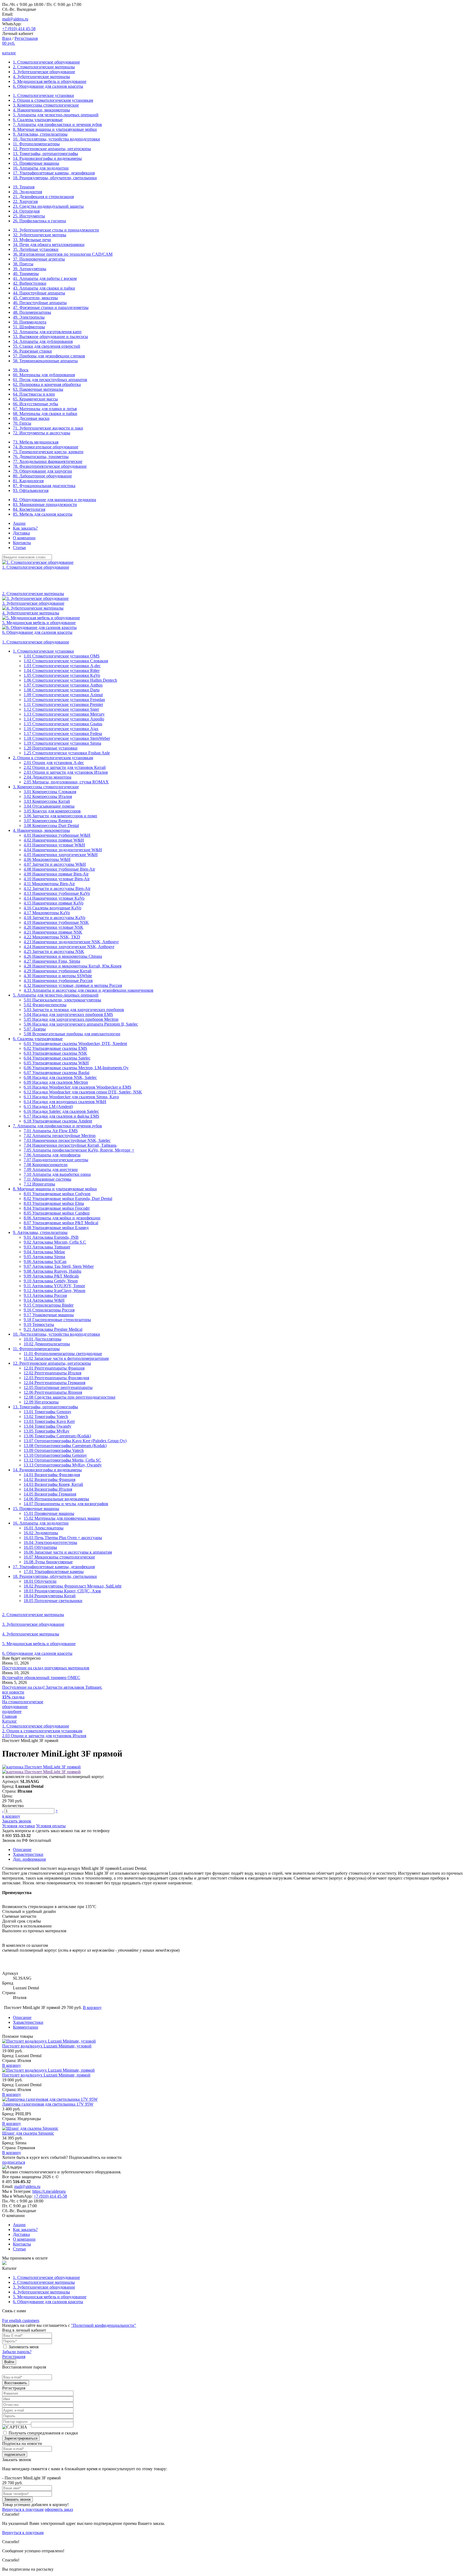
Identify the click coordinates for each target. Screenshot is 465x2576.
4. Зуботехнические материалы (41, 77)
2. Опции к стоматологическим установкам (53, 100)
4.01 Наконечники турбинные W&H (57, 835)
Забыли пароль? (17, 2352)
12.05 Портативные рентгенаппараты (58, 1387)
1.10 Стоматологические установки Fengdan (64, 700)
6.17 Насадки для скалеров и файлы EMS (61, 1116)
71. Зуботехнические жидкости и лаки (48, 428)
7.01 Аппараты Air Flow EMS (51, 1131)
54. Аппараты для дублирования (43, 341)
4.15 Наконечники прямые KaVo (54, 903)
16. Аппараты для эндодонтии (41, 168)
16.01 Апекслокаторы (44, 1528)
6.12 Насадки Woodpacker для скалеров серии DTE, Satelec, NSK (83, 1092)
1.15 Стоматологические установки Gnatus (63, 724)
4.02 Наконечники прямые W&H (54, 840)
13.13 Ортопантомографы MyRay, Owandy (63, 1465)
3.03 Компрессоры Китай (47, 801)
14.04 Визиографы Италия (48, 1489)
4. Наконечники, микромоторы (41, 110)
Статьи (19, 548)
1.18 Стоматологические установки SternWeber (67, 738)
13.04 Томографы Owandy (47, 1426)
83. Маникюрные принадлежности (45, 504)
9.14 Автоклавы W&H (44, 1300)
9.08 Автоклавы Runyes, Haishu (52, 1271)
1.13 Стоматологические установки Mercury (64, 714)
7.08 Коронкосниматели (46, 1165)
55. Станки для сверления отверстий (47, 346)
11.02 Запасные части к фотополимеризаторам (66, 1358)
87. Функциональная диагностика (44, 486)
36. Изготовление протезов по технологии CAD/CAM (63, 254)
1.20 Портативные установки (51, 748)
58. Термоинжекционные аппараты (45, 361)
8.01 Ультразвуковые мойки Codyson (57, 1194)
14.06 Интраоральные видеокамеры (56, 1499)
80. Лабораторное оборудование (42, 476)
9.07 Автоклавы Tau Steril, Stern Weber (59, 1266)
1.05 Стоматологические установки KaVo (62, 675)
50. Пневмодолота (30, 322)
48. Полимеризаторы (32, 312)
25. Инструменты (29, 216)
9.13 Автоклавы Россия (45, 1295)
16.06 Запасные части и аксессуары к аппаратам (68, 1552)
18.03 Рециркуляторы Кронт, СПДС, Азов (62, 1591)
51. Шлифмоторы (29, 327)
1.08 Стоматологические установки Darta (62, 690)
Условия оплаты (51, 1826)
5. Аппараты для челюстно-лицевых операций (56, 115)
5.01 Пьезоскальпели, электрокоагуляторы (62, 1000)
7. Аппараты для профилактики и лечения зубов (57, 124)
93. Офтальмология (31, 490)
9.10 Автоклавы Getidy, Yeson (51, 1281)
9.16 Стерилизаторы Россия (49, 1310)
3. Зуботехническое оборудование (44, 72)
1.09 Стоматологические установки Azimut (63, 695)
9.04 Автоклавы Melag (44, 1252)
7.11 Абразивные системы (47, 1179)
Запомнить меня (24, 2347)
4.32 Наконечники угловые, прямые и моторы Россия (73, 985)
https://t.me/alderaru (49, 2191)
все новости (13, 1692)
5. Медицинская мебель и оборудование (50, 81)
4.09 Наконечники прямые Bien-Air (56, 874)
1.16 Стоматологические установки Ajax (61, 729)
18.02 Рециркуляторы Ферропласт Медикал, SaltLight (73, 1586)
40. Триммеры (26, 274)
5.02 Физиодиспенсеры (45, 1005)
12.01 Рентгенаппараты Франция (54, 1368)
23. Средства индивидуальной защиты (48, 206)
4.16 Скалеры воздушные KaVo (52, 908)
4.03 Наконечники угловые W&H (54, 845)
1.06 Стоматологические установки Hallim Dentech (70, 680)
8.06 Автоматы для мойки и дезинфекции (62, 1218)
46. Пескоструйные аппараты (40, 303)
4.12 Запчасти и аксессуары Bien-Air (57, 888)
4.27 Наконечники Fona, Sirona (52, 961)
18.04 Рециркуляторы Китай (50, 1596)
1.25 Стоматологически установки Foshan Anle (67, 753)
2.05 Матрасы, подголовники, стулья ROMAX (66, 782)
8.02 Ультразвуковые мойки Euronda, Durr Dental (68, 1199)
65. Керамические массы (35, 399)
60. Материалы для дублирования (44, 375)
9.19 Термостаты (39, 1324)
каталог (9, 53)
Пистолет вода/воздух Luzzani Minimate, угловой (47, 2046)
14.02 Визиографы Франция (50, 1479)
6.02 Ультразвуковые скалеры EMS (55, 1048)
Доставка (21, 533)
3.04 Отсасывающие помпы (49, 806)
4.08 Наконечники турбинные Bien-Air (59, 869)
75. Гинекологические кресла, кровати (48, 452)
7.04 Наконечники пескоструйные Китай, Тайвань (70, 1145)
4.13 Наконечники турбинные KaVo (57, 893)
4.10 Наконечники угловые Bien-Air (57, 879)
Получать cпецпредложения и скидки (43, 2433)
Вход (7, 38)
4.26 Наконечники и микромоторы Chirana (63, 956)
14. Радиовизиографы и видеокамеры (47, 158)
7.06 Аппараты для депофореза (52, 1155)
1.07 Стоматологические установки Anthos (63, 685)
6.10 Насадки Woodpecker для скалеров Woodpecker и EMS (77, 1087)
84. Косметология (29, 509)
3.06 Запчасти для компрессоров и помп (60, 816)
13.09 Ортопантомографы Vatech (54, 1450)
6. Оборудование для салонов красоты (48, 86)
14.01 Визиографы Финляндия (52, 1475)
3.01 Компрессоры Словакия (50, 792)
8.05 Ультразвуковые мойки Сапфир (57, 1213)
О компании (24, 538)
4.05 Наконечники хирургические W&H (61, 855)
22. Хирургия (25, 201)
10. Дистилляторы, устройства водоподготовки (57, 139)
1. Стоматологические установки (43, 95)
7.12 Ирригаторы (39, 1184)
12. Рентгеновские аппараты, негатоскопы (52, 149)
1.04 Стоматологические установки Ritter (62, 671)
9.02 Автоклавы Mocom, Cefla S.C (55, 1242)
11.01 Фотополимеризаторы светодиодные (63, 1354)
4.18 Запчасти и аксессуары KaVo (54, 918)
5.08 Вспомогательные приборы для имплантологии (72, 1034)
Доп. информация (29, 1859)
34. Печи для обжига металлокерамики (49, 244)
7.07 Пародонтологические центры (56, 1160)
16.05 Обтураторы (40, 1547)
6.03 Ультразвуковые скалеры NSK (55, 1053)
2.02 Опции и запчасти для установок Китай (65, 767)
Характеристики (28, 1854)
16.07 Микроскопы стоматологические (59, 1557)
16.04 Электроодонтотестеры (50, 1542)
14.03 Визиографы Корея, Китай (53, 1484)
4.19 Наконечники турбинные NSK (56, 922)
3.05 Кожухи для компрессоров (52, 811)
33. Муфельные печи (32, 240)
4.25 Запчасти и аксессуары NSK (54, 951)
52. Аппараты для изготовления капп (47, 332)
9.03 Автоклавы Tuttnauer (47, 1247)
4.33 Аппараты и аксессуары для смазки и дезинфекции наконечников (89, 990)
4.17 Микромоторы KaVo (47, 913)
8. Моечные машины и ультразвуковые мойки (55, 129)
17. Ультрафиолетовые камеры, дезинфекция (54, 173)
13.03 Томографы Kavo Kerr (49, 1421)
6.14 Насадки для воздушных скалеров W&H (65, 1102)
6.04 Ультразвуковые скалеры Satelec (57, 1058)
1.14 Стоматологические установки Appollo (64, 719)
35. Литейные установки (36, 249)
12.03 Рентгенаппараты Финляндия (56, 1378)
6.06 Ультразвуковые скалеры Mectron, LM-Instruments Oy (76, 1068)
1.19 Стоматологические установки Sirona (62, 743)
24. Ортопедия (26, 211)
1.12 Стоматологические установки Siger (61, 709)
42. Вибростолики (30, 283)
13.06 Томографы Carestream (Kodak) (57, 1436)
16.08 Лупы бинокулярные (48, 1562)
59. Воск (21, 370)
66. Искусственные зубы (36, 404)
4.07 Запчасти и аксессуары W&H (55, 864)
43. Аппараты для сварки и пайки (44, 288)
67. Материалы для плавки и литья (45, 409)
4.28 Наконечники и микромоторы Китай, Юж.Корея (73, 966)
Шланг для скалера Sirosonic (28, 2133)
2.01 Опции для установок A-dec (54, 763)
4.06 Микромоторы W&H (47, 859)
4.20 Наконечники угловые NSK (54, 927)
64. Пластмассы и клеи (34, 394)
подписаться (14, 2162)
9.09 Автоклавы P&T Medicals (51, 1276)
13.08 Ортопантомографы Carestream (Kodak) (65, 1446)
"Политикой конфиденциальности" (104, 2325)
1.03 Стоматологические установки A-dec (62, 666)
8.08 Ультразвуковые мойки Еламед (56, 1228)
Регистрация (26, 38)
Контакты (22, 543)
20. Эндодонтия (27, 192)
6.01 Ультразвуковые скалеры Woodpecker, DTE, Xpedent (75, 1044)
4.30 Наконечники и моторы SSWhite (58, 976)
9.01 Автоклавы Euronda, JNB (51, 1237)
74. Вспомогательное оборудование (46, 447)
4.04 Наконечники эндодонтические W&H (63, 850)
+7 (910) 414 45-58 (19, 29)
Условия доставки (19, 1826)
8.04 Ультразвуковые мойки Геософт (57, 1208)
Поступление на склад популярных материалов (46, 1668)
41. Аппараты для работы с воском (45, 278)
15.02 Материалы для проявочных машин (62, 1518)
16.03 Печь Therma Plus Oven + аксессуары (63, 1538)
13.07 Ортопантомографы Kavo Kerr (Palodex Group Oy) (75, 1441)
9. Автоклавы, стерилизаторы (40, 134)
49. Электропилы (29, 317)
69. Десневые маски (31, 418)
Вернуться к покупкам (23, 2509)
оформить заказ (59, 2509)
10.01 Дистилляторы (43, 1339)
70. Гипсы (22, 423)
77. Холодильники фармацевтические (48, 461)
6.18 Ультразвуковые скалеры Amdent (58, 1121)
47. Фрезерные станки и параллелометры (51, 307)
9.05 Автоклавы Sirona (44, 1257)
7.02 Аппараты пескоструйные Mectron (60, 1136)
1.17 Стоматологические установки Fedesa (63, 733)
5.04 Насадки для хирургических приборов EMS (68, 1014)
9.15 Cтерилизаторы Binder (49, 1305)
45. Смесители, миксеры (35, 298)
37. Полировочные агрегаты (39, 259)
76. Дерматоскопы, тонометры (41, 457)
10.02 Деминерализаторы (47, 1344)
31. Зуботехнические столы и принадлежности (56, 230)
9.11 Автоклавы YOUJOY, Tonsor (54, 1286)
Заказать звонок (17, 1821)
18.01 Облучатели (40, 1581)
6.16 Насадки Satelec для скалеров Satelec (61, 1111)
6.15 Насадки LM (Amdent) (48, 1106)
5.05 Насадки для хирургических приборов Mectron (71, 1019)
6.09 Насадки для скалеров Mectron (56, 1082)
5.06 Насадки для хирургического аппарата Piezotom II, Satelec (81, 1024)
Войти (9, 2362)
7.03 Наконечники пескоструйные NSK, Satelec (67, 1140)
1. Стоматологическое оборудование (46, 62)
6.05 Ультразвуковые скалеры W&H (56, 1063)
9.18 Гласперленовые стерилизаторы (57, 1320)
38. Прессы (23, 264)
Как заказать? (25, 528)
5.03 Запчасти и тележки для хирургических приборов (74, 1010)
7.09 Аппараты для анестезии (51, 1169)
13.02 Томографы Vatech (46, 1417)
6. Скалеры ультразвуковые (38, 120)
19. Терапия (24, 187)
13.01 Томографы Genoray (47, 1412)
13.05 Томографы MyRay (47, 1431)
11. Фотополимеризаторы (36, 144)
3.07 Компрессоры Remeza (48, 821)
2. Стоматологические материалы (44, 67)
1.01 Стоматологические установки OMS (62, 656)
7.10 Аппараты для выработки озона (57, 1174)
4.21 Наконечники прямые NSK (53, 932)
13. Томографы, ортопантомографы (45, 154)
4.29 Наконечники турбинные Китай (58, 971)
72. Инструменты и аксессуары (42, 433)
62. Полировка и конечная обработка (47, 384)
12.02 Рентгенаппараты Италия (52, 1373)
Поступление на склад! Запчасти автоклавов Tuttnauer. (52, 1687)
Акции (19, 523)
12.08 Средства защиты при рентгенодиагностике (70, 1397)
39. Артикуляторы (30, 269)
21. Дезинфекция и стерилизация (43, 197)
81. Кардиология (28, 481)
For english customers (21, 2320)
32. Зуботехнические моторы (40, 235)
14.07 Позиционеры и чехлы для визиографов (66, 1504)
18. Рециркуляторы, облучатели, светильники (55, 178)
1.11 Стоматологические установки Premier (63, 704)
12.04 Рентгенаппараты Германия (54, 1383)
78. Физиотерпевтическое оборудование (50, 466)
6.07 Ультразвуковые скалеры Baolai (57, 1073)
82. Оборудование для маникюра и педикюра (54, 500)
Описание (22, 1850)
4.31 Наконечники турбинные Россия (58, 981)
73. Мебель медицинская (36, 442)
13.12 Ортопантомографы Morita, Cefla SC (62, 1460)
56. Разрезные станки (32, 351)
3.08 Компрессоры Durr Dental (51, 826)
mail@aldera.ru (15, 19)
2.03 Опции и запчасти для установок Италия (66, 772)
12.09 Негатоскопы (41, 1402)
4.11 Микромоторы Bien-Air (49, 884)
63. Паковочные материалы (38, 389)
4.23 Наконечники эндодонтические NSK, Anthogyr (71, 942)
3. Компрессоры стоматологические (46, 105)
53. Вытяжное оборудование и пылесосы (50, 337)
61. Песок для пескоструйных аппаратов (50, 380)
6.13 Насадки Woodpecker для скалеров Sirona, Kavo (71, 1097)
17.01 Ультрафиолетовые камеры (54, 1572)
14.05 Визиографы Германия (50, 1494)
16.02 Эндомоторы (41, 1533)
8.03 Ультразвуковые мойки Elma (54, 1203)
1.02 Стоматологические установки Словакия (66, 661)
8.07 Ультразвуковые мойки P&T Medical (61, 1223)
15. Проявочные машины (36, 163)
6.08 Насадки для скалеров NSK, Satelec (60, 1077)
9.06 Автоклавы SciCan (45, 1261)
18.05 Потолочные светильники (53, 1601)
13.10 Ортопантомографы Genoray (55, 1455)
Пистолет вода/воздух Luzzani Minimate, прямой (46, 2075)
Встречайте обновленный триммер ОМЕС (41, 1678)
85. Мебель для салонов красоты (43, 514)
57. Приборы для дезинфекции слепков (49, 356)
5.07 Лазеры (35, 1029)
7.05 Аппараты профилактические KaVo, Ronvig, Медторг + (79, 1150)
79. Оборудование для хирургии (43, 471)
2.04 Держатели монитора (47, 777)
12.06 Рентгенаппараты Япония (53, 1392)
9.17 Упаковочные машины (49, 1315)
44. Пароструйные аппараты (39, 293)
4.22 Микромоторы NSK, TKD (52, 937)
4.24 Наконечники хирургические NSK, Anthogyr (69, 947)
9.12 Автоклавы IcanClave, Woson (54, 1291)
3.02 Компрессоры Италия (48, 796)
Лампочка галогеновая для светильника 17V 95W (48, 2104)
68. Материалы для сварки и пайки (45, 414)
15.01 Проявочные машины (49, 1513)
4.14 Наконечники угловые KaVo (54, 898)
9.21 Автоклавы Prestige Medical (53, 1329)
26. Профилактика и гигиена (39, 221)
